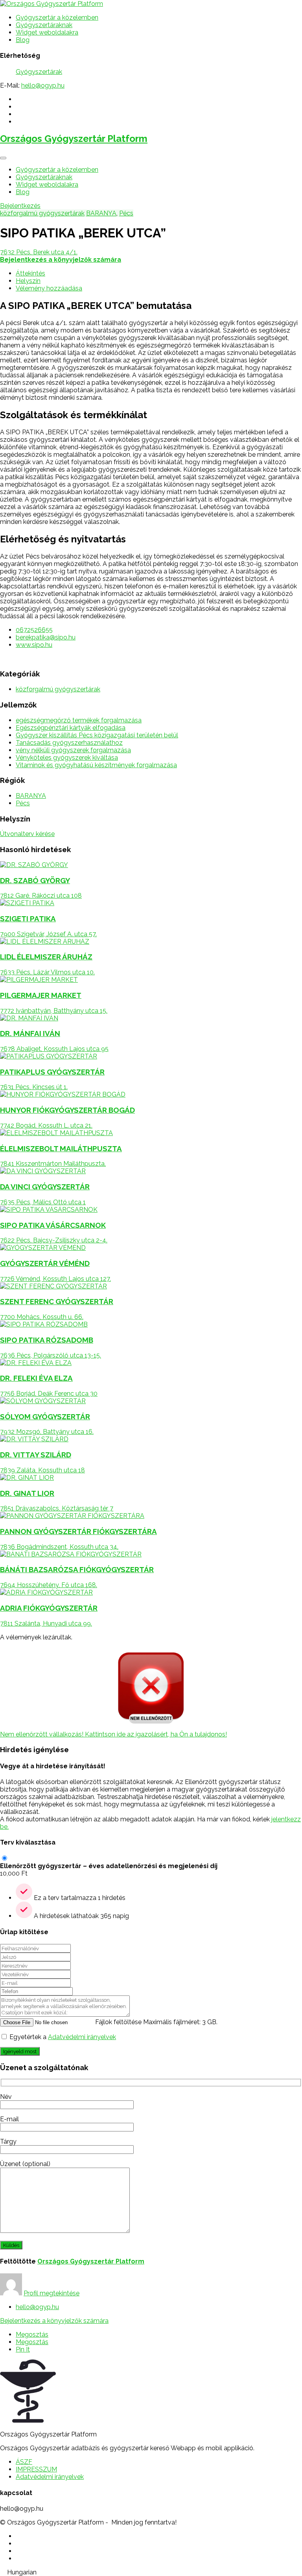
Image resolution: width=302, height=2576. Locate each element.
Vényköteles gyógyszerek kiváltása (67, 758)
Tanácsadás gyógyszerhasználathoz (69, 743)
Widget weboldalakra (47, 32)
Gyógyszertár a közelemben (57, 17)
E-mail (9, 2119)
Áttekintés (30, 273)
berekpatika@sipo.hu (46, 637)
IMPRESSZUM (36, 2469)
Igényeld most (20, 2051)
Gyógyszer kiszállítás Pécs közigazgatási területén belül (97, 735)
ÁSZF (24, 2462)
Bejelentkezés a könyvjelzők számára (54, 2321)
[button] (151, 2572)
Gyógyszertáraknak (44, 25)
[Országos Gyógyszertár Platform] (52, 4)
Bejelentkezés (20, 206)
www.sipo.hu (34, 645)
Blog (23, 40)
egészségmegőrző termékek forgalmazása (79, 720)
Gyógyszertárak (39, 72)
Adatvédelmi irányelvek (82, 2037)
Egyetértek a (63, 2037)
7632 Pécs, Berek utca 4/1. (39, 252)
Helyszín (28, 281)
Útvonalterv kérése (27, 834)
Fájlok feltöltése (118, 2022)
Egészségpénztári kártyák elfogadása (71, 728)
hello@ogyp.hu (43, 85)
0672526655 (34, 630)
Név (6, 2097)
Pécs (126, 213)
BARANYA (101, 213)
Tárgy (8, 2141)
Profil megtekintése (52, 2293)
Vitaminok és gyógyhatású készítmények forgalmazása (96, 765)
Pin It (23, 2349)
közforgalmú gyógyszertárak (42, 213)
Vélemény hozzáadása (49, 288)
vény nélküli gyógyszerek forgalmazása (73, 750)
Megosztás (32, 2334)
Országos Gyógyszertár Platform (74, 139)
